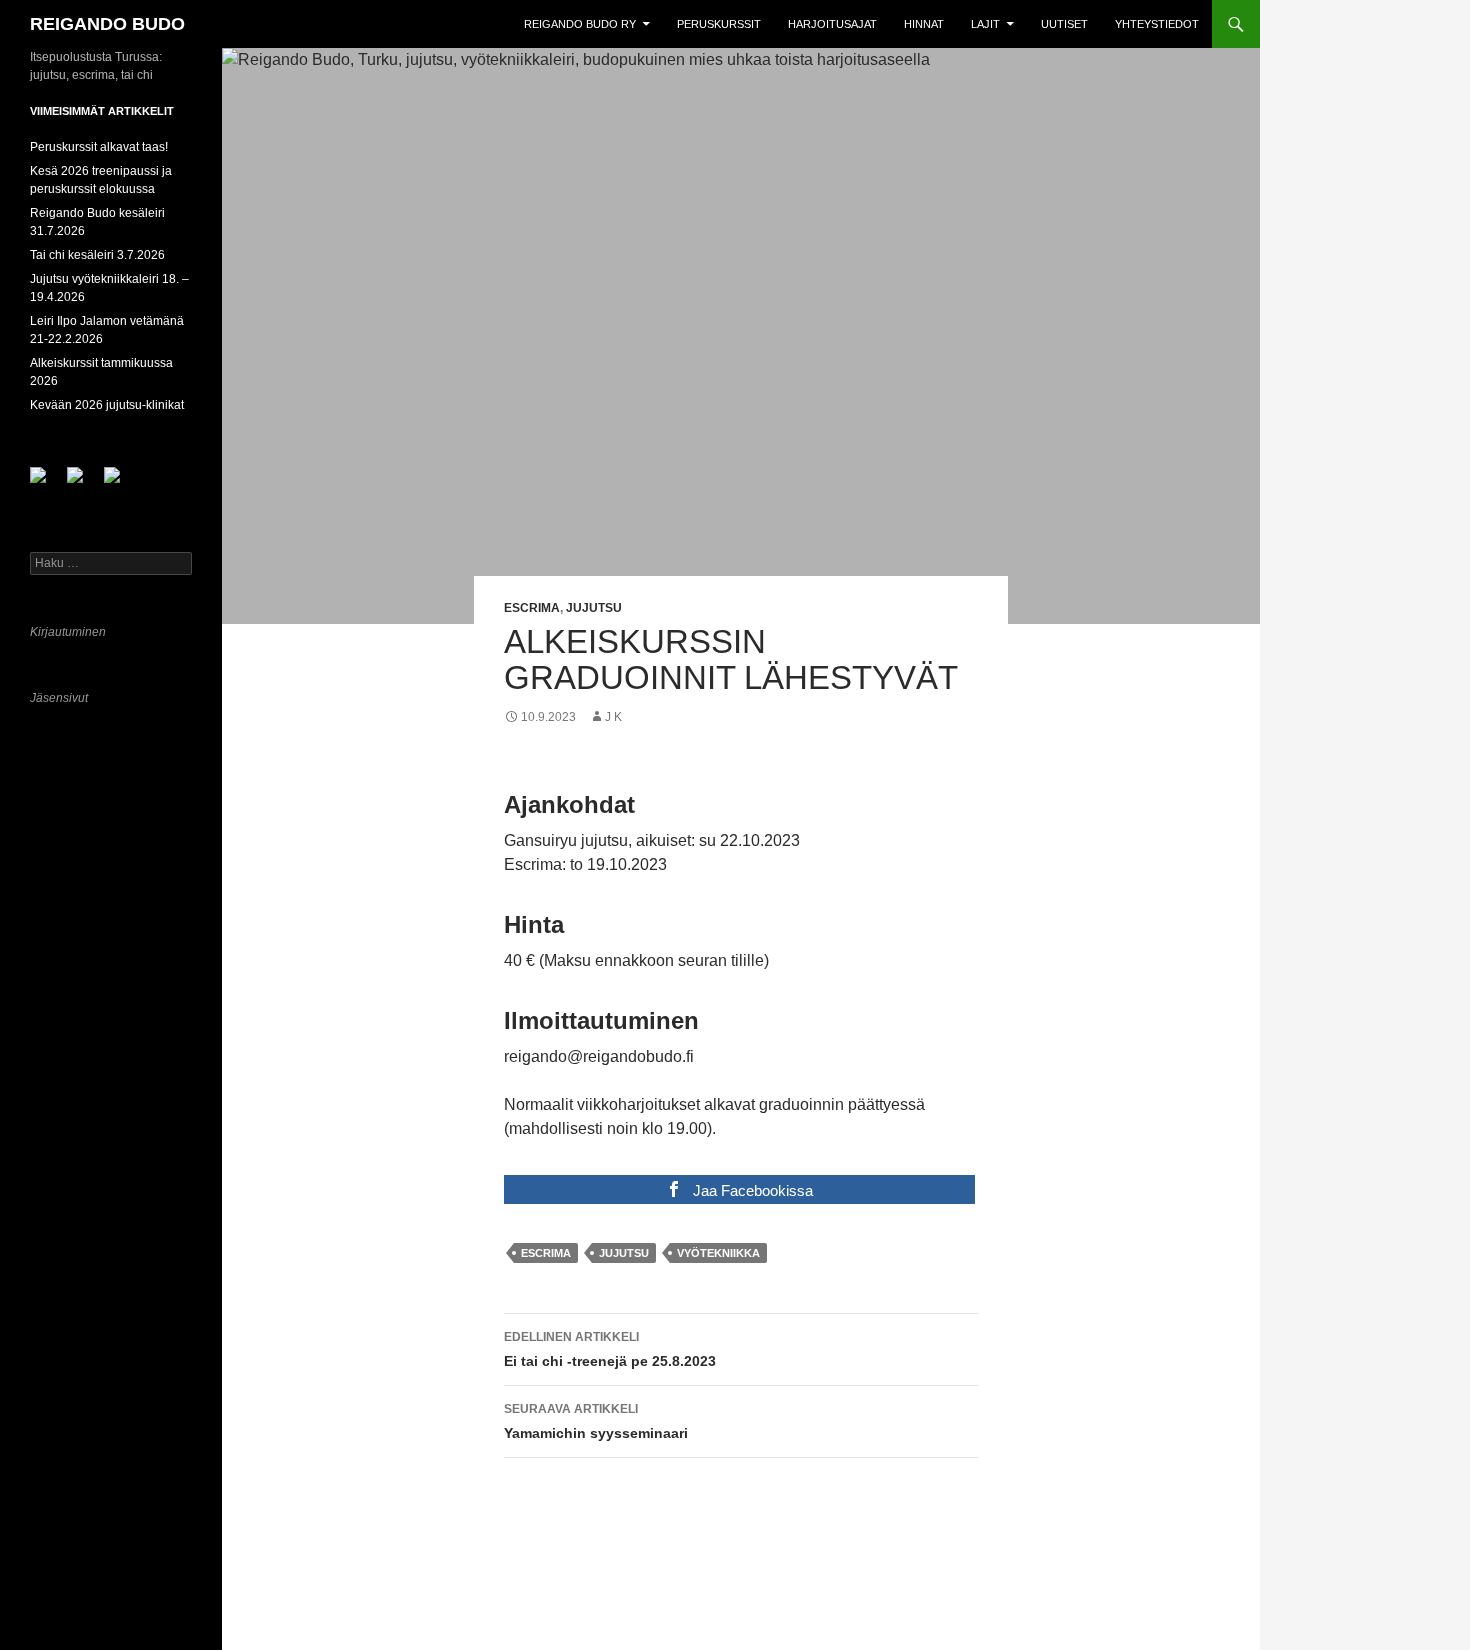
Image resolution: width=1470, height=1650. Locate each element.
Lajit (985, 24)
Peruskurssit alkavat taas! (99, 147)
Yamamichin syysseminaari (596, 1421)
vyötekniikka (718, 1253)
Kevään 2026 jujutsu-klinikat (107, 405)
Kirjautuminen (68, 632)
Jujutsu (594, 608)
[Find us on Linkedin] (83, 483)
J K (613, 717)
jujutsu (624, 1253)
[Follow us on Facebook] (46, 483)
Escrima (532, 608)
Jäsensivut (59, 698)
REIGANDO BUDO (107, 24)
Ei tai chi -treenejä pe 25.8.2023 (610, 1349)
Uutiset (1064, 24)
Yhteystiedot (1157, 24)
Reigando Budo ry (580, 24)
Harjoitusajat (832, 24)
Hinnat (924, 24)
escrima (546, 1253)
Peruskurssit (719, 24)
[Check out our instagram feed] (120, 483)
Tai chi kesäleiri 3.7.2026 (97, 255)
